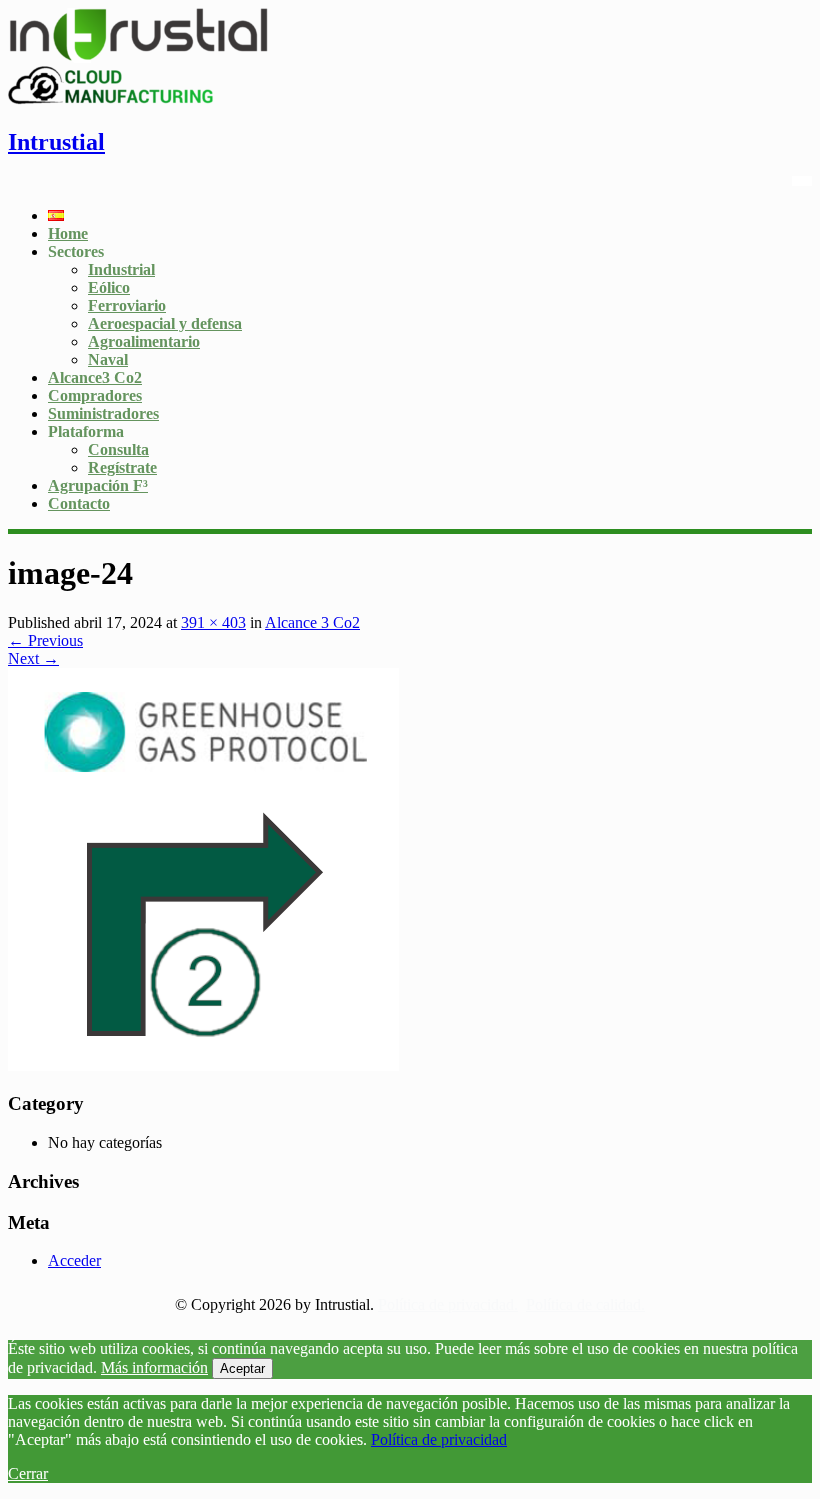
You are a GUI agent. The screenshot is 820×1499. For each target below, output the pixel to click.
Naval (108, 359)
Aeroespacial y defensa (165, 323)
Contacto (79, 503)
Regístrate (122, 467)
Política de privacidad (439, 1439)
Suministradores (103, 413)
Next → (33, 658)
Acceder (74, 1260)
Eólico (109, 287)
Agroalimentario (144, 341)
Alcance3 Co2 (95, 377)
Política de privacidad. (448, 1304)
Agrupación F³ (98, 485)
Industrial (121, 269)
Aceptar (242, 1368)
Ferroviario (127, 305)
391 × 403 (213, 622)
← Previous (45, 640)
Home (68, 233)
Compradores (95, 395)
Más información (154, 1367)
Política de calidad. (585, 1304)
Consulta (118, 449)
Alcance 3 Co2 (312, 622)
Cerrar (28, 1473)
